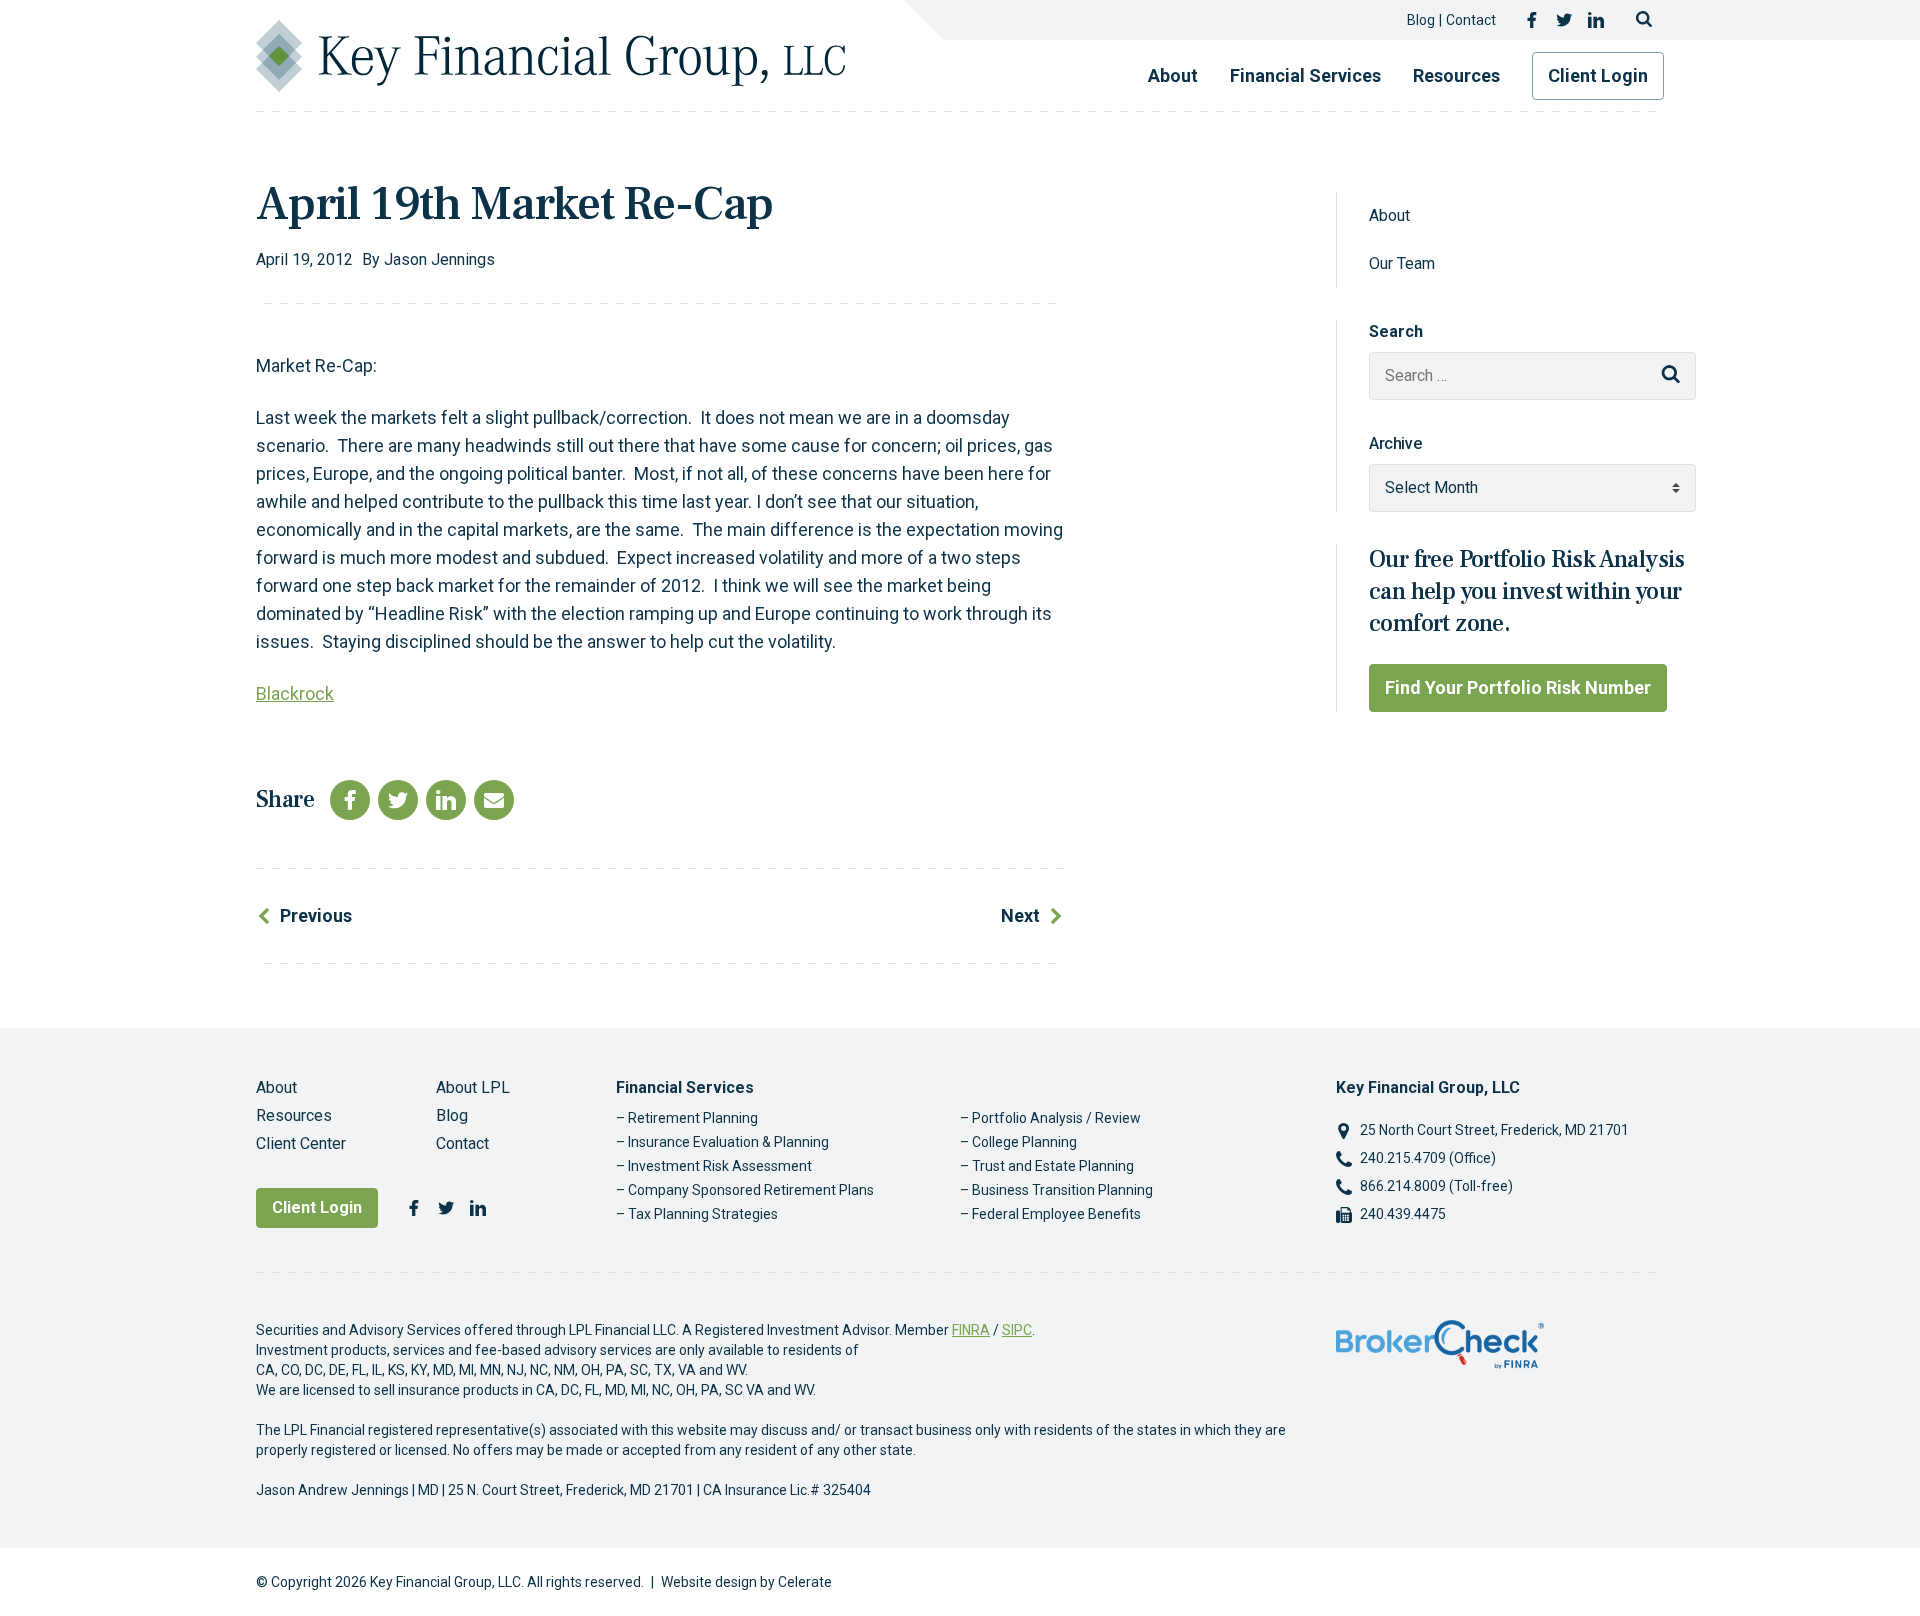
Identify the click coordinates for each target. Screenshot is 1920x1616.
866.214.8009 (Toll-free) (1436, 1186)
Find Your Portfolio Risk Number (1518, 687)
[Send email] (494, 800)
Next (1020, 915)
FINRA (971, 1330)
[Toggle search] (1644, 20)
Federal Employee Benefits (1056, 1214)
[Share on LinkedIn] (446, 800)
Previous (316, 915)
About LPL (473, 1087)
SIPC (1017, 1330)
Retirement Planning (693, 1118)
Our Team (1402, 263)
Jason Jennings (439, 259)
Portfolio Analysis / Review (1056, 1118)
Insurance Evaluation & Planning (728, 1142)
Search (1396, 331)
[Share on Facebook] (350, 800)
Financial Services (1305, 75)
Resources (1456, 75)
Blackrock (295, 693)
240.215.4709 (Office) (1428, 1158)
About (1173, 75)
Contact (1471, 20)
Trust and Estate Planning (1053, 1166)
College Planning (1024, 1142)
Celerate (805, 1582)
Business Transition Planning (1062, 1190)
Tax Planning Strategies (703, 1214)
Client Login (1598, 75)
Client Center (301, 1143)
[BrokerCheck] (1440, 1343)
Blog (1421, 20)
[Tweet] (398, 800)
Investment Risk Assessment (720, 1166)
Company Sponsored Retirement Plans (751, 1190)
